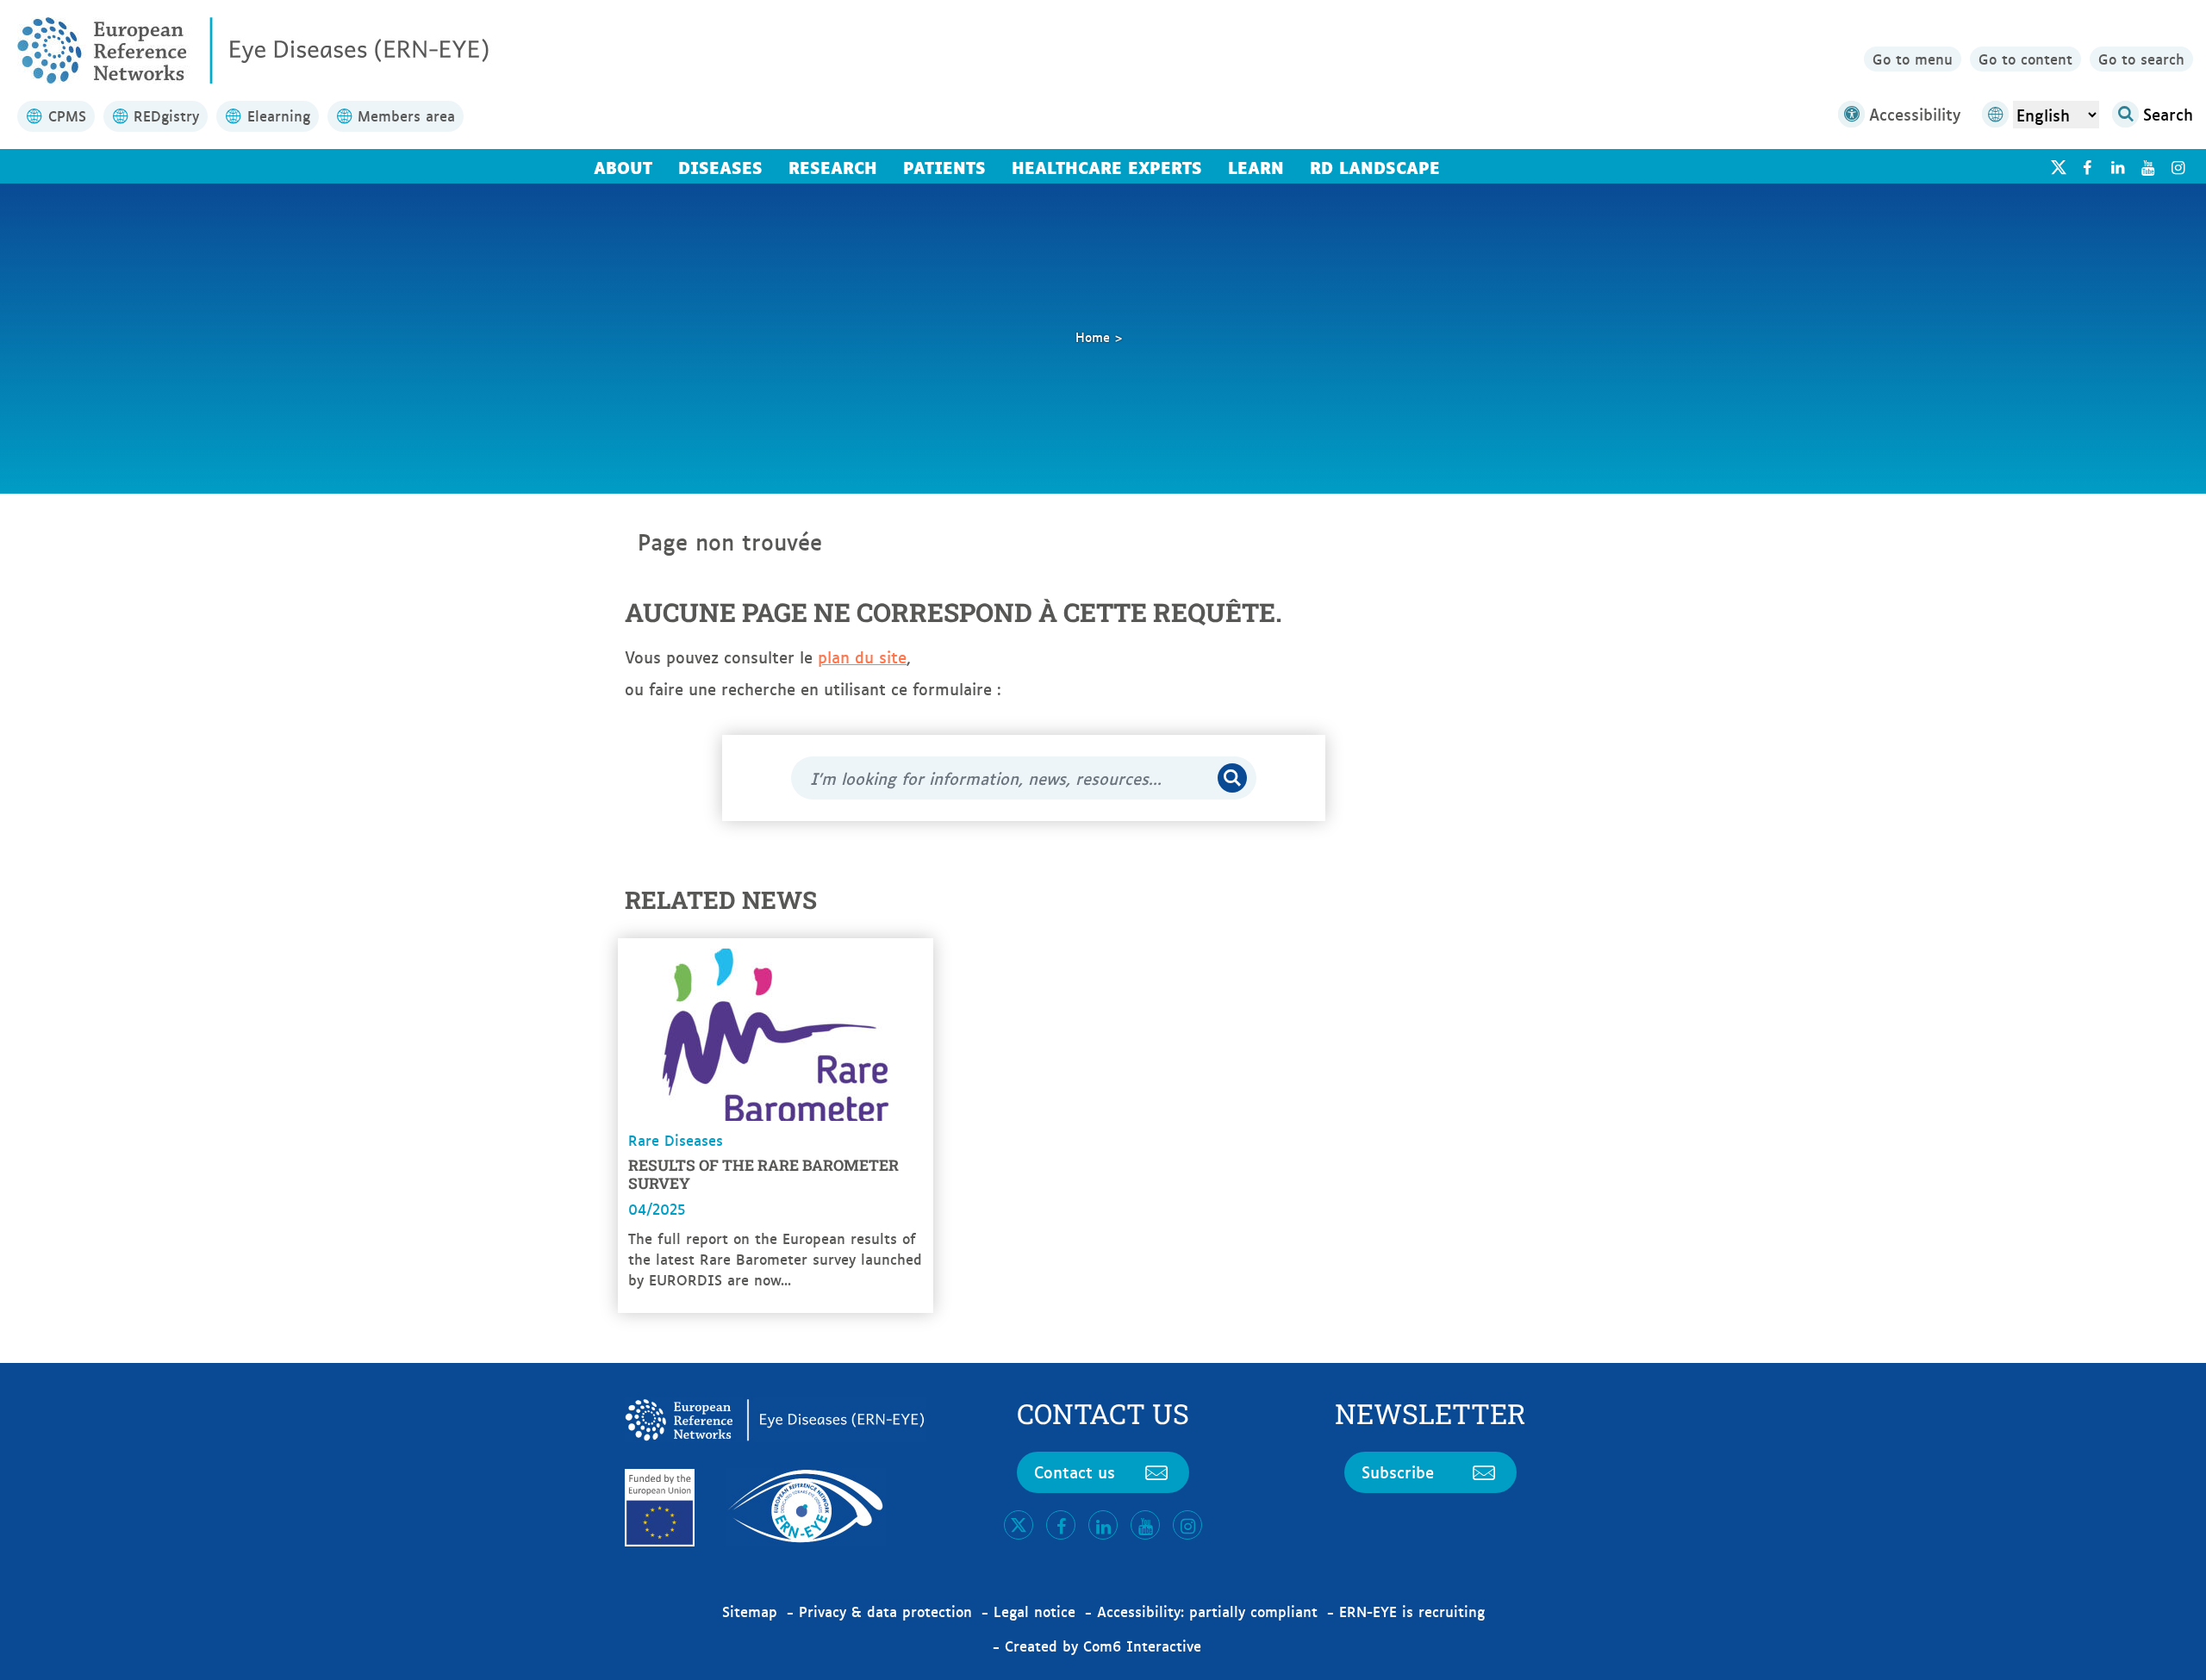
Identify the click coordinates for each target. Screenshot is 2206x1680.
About (623, 166)
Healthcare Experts (1107, 166)
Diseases (720, 166)
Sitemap (750, 1611)
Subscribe (1398, 1472)
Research (833, 166)
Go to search (2141, 59)
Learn (1256, 166)
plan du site (862, 656)
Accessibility (1915, 114)
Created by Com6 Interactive (1103, 1646)
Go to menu (1913, 59)
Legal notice (1034, 1611)
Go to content (2025, 59)
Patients (944, 166)
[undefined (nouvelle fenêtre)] (2087, 167)
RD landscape (1375, 166)
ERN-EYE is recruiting (1412, 1611)
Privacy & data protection (885, 1611)
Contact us (1075, 1472)
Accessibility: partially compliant (1207, 1611)
